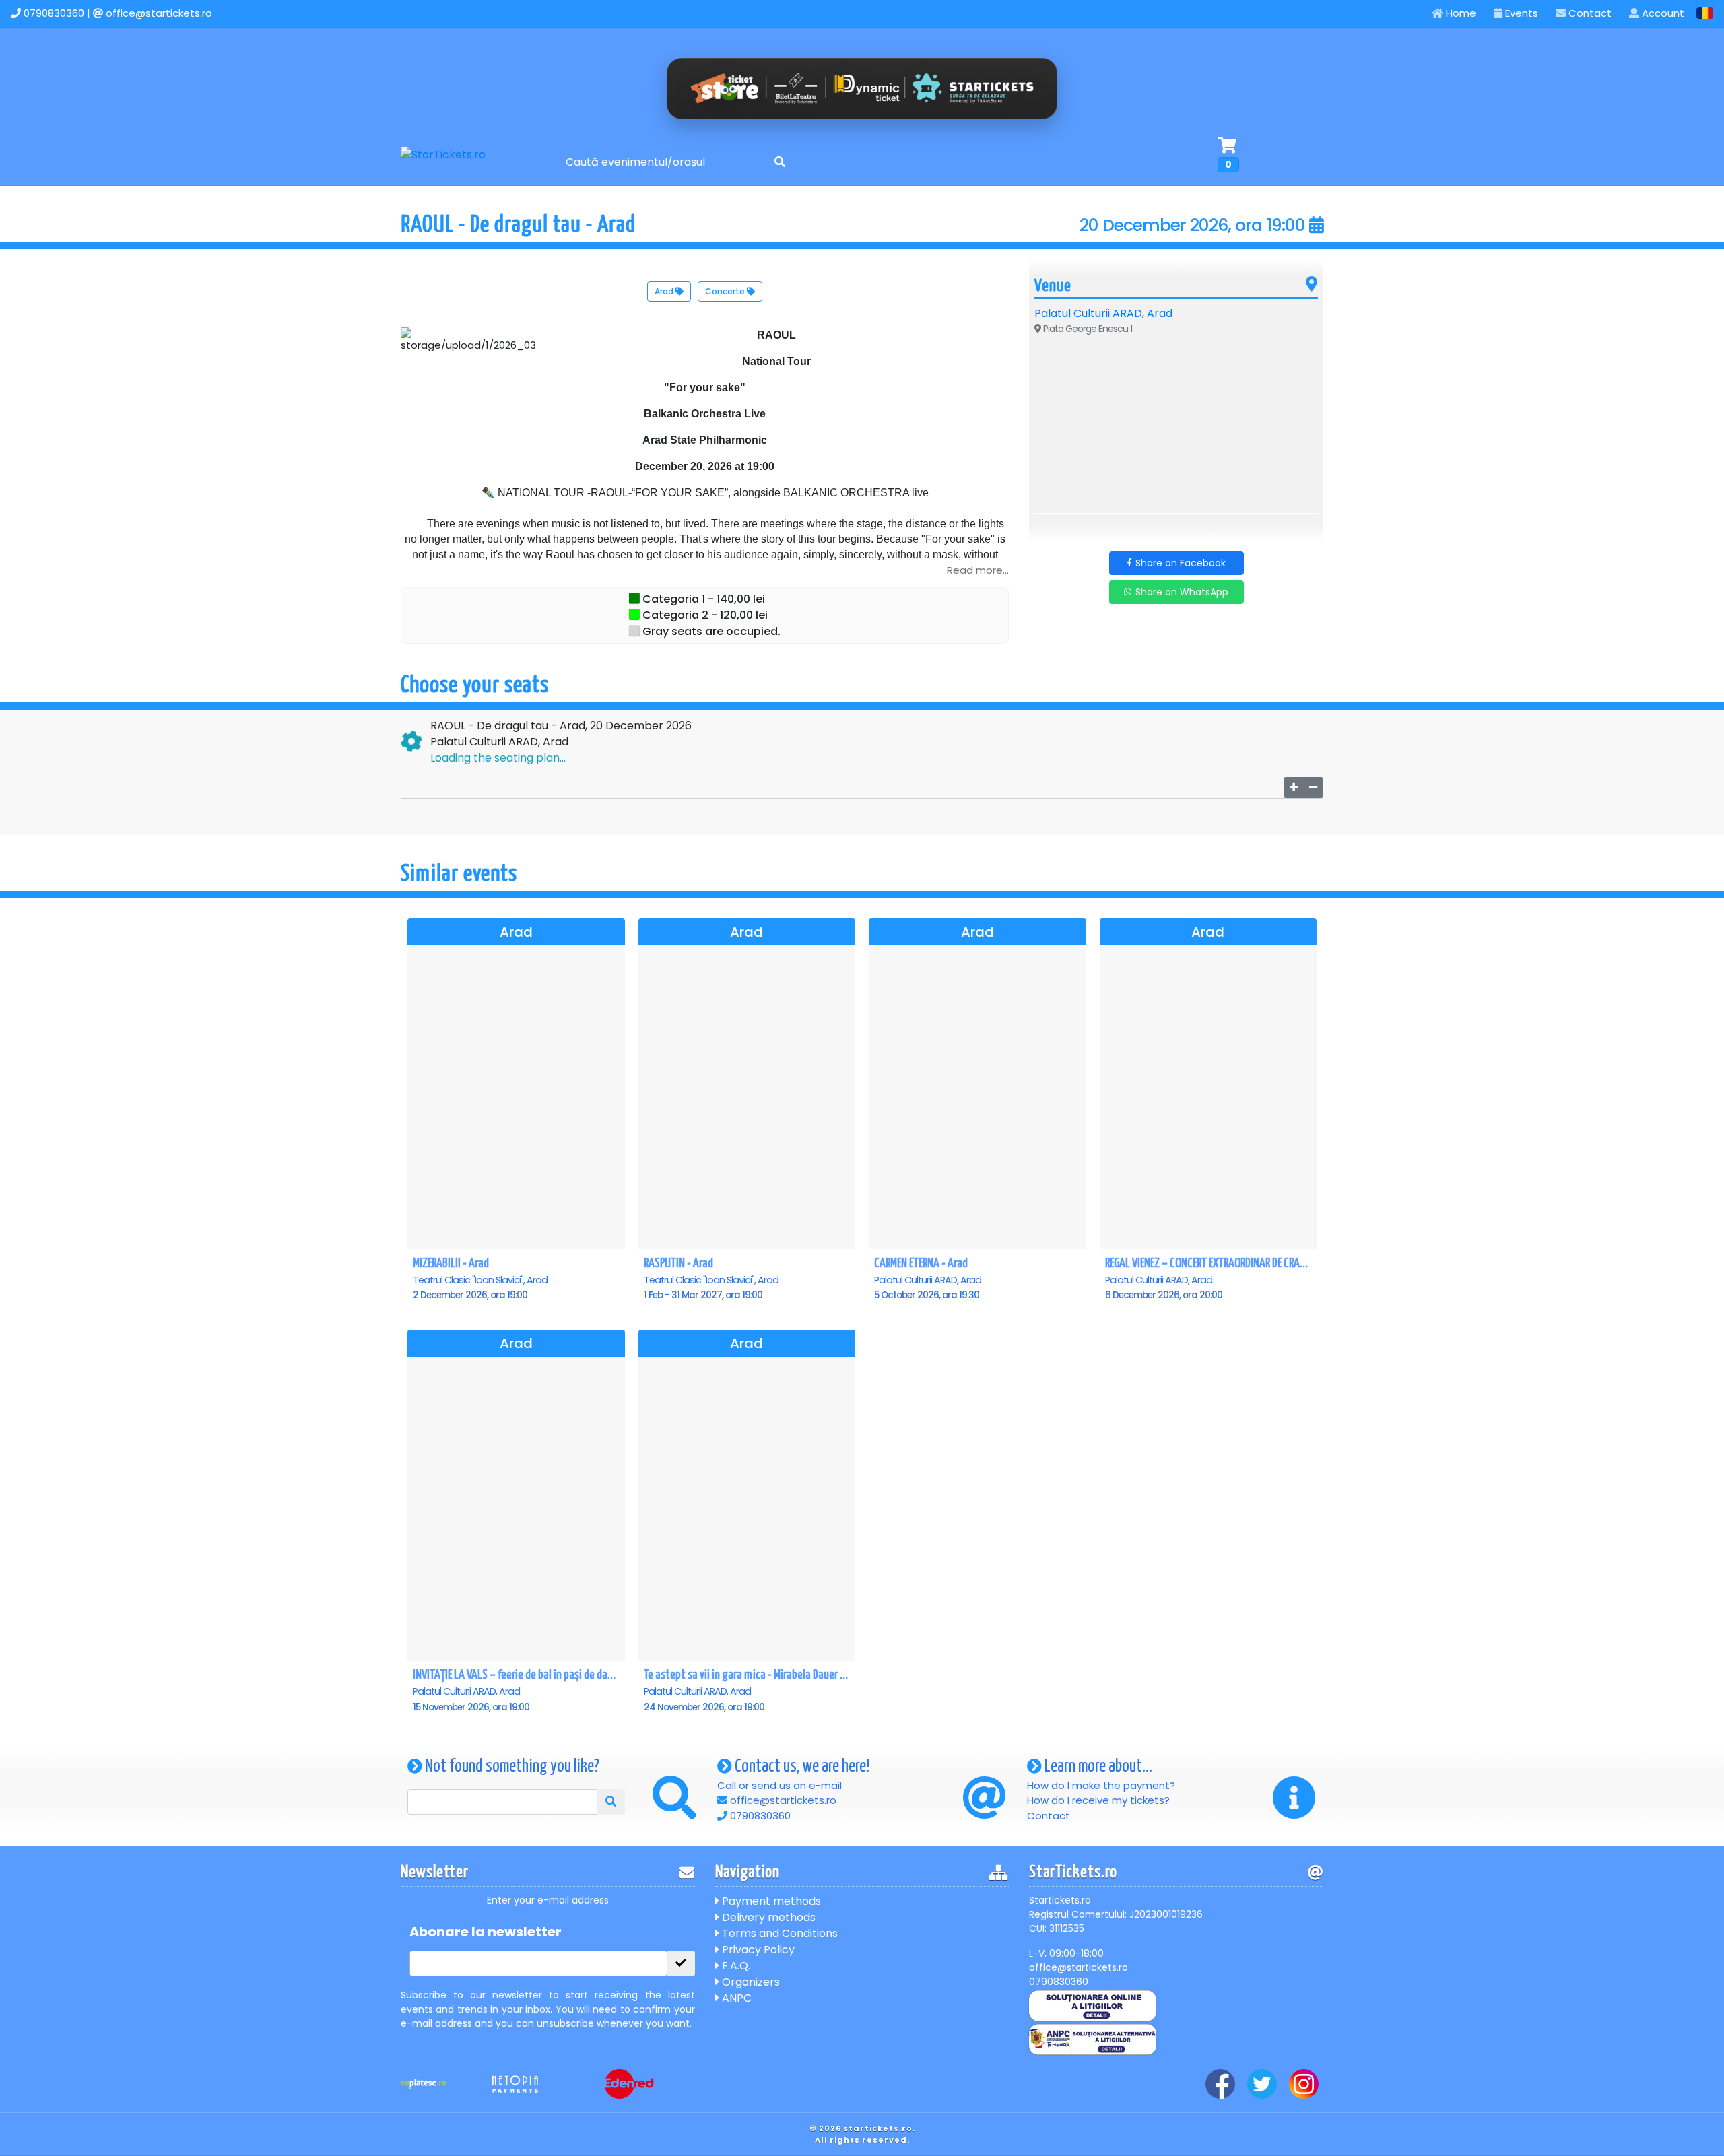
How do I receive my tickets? (1098, 1800)
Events (1520, 13)
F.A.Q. (735, 1966)
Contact (1589, 13)
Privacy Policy (757, 1950)
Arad (665, 291)
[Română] (1705, 13)
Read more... (978, 570)
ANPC (735, 1998)
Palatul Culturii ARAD (1088, 313)
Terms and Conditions (778, 1933)
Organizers (750, 1982)
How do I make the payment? (1101, 1785)
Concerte (726, 291)
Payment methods (770, 1901)
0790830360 (54, 13)
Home (1460, 13)
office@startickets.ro (159, 13)
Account (1662, 13)
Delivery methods (767, 1917)
